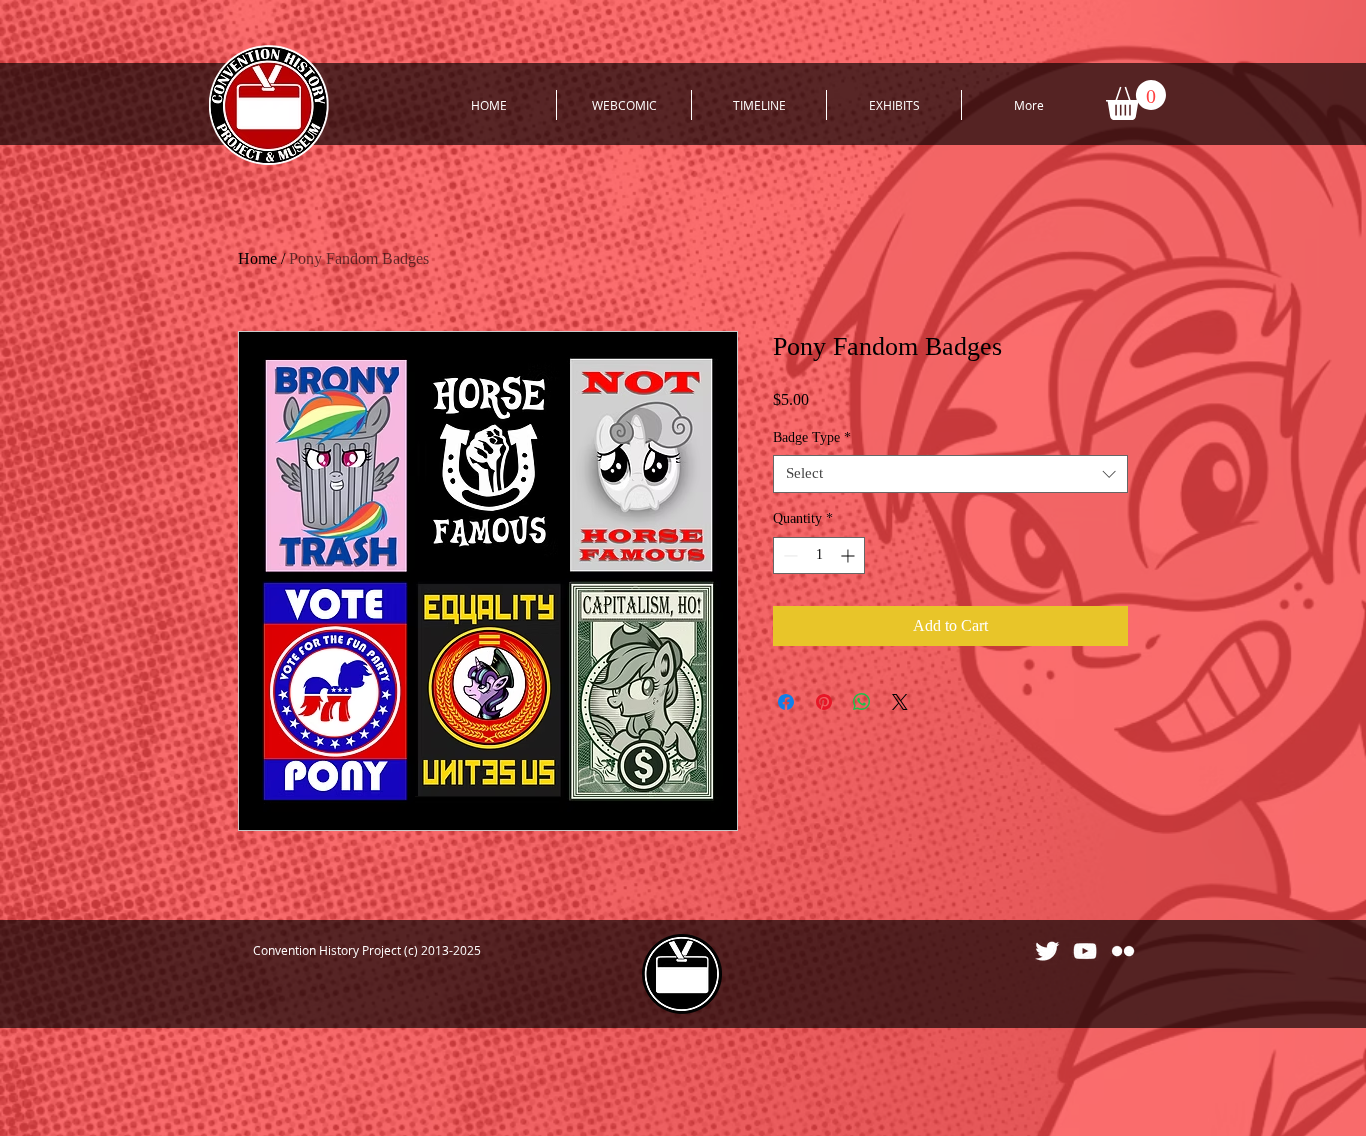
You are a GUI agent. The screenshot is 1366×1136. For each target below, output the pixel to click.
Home (257, 258)
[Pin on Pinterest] (824, 702)
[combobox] (950, 474)
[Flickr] (1123, 951)
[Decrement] (788, 555)
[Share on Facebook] (786, 702)
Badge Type (812, 437)
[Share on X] (900, 702)
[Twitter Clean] (1047, 951)
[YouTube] (1085, 951)
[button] (1136, 100)
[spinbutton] (819, 555)
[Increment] (849, 555)
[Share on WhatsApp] (862, 702)
